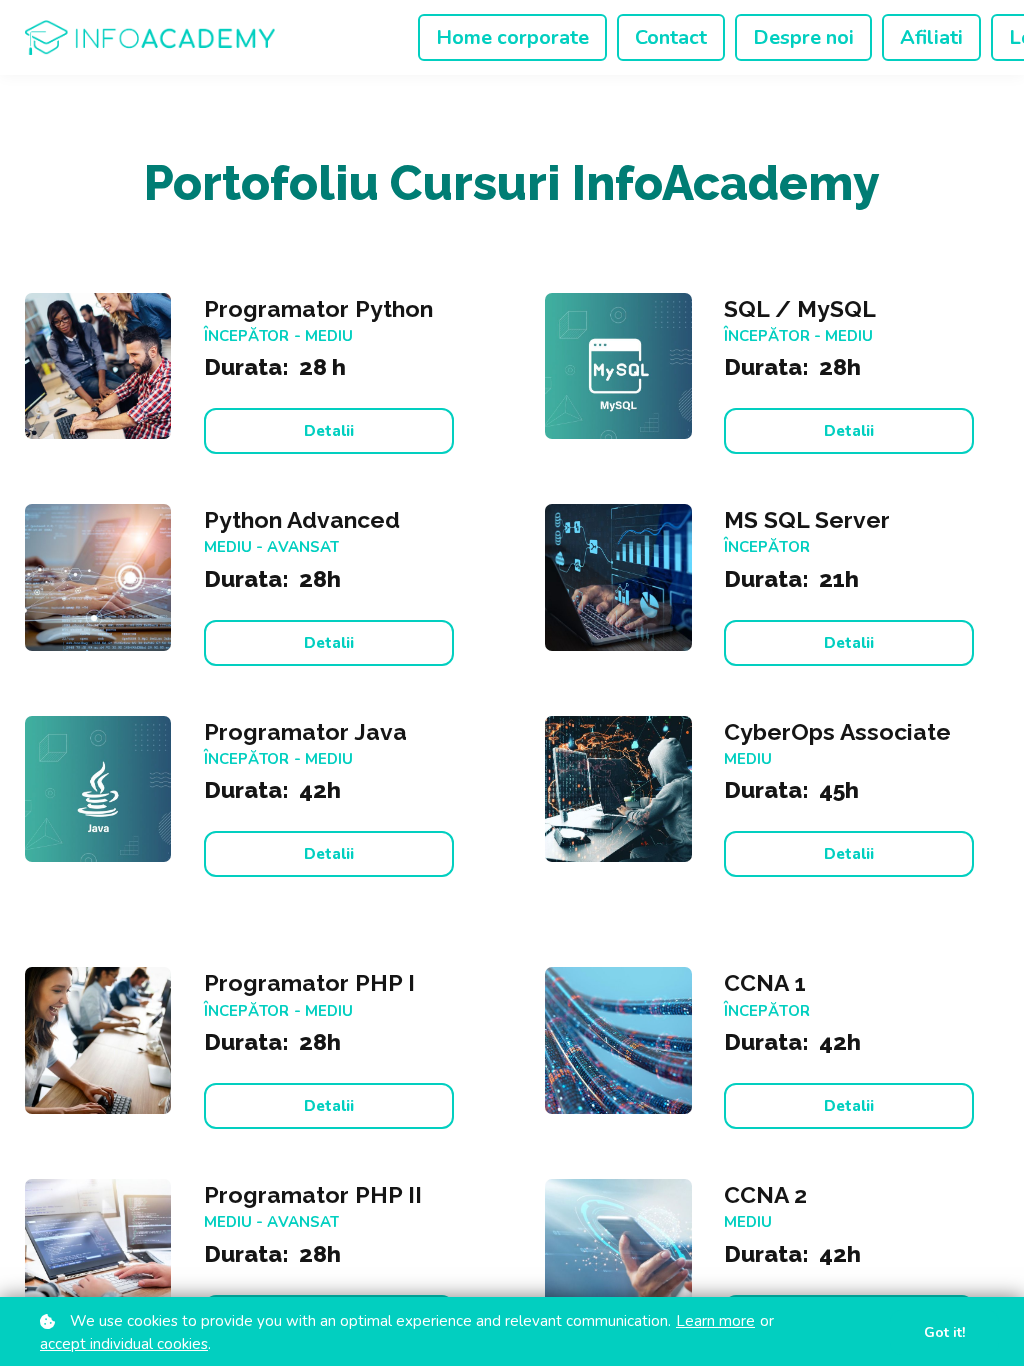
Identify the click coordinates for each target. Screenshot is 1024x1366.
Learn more (715, 1321)
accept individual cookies (124, 1344)
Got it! (944, 1332)
